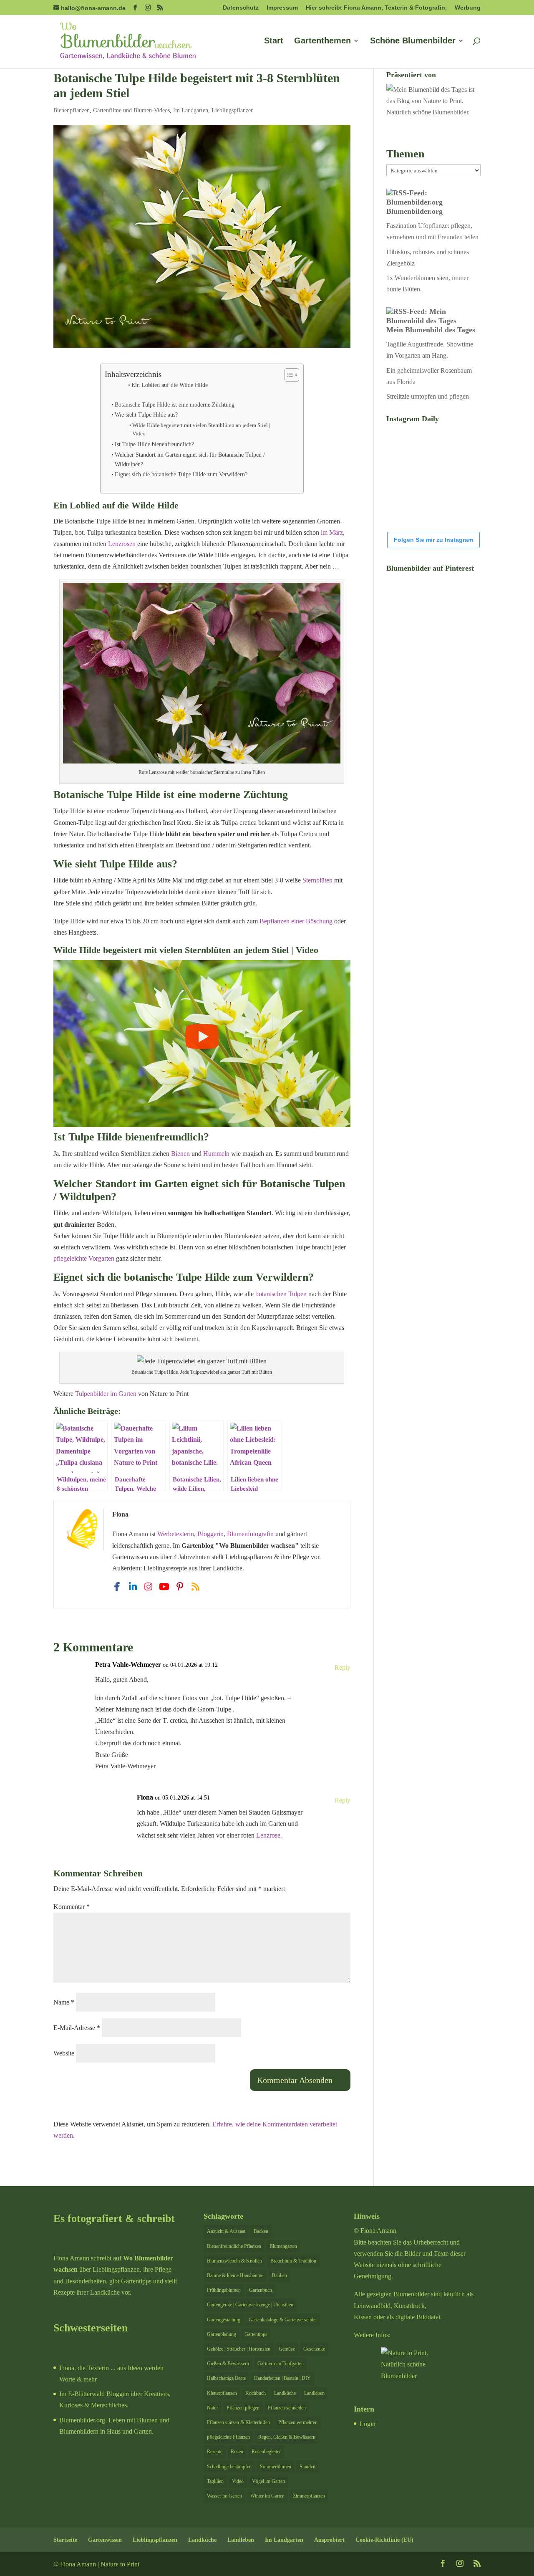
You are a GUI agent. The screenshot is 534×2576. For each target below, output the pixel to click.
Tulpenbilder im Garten (106, 1394)
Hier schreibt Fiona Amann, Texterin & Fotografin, (376, 8)
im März (332, 532)
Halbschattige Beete (226, 2378)
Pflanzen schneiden (287, 2408)
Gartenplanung (222, 2334)
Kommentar (72, 1907)
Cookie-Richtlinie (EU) (384, 2540)
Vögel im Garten (268, 2481)
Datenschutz (241, 8)
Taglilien (215, 2481)
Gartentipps (256, 2334)
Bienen (180, 1154)
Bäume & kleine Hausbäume (235, 2275)
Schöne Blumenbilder (413, 41)
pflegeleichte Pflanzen (228, 2437)
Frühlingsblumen (224, 2290)
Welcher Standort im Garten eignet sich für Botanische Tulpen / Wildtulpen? (190, 459)
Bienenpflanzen (72, 110)
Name (64, 2002)
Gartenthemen (322, 41)
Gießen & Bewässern (228, 2364)
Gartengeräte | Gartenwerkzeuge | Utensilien (250, 2305)
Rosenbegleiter (266, 2452)
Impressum (282, 8)
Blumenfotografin (250, 1534)
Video (238, 2481)
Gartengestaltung (224, 2320)
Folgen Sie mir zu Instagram (433, 540)
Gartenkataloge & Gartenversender (283, 2320)
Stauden (307, 2467)
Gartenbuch (261, 2290)
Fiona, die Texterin (84, 2368)
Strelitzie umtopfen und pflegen (428, 396)
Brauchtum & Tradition (293, 2261)
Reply (343, 1667)
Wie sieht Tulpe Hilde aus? (146, 415)
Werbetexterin (176, 1534)
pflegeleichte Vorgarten (84, 1258)
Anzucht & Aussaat (226, 2231)
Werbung (468, 8)
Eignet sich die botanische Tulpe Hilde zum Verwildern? (181, 474)
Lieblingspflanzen (233, 110)
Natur (213, 2408)
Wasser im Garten (224, 2496)
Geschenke (314, 2349)
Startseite (65, 2540)
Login (368, 2424)
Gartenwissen (105, 2540)
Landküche (285, 2393)
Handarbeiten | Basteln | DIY (282, 2378)
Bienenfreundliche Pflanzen (234, 2246)
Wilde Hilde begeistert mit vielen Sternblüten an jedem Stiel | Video (201, 430)
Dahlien (279, 2275)
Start (274, 41)
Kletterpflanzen (222, 2393)
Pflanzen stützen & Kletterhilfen (238, 2422)
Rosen (237, 2452)
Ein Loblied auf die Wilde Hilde (170, 385)
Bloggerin (210, 1534)
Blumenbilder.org (414, 211)
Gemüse (287, 2349)
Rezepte (215, 2452)
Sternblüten (317, 880)
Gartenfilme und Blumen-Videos (131, 110)
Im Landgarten (191, 110)
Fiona (145, 1797)
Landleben (314, 2393)
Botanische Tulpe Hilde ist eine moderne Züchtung (175, 404)
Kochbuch (256, 2393)
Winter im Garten (267, 2496)
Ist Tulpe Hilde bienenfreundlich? (154, 444)
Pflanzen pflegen (243, 2408)
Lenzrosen (122, 544)
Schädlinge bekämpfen (229, 2467)
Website (64, 2053)
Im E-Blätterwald (82, 2394)
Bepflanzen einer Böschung (296, 921)
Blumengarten (283, 2246)
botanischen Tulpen (281, 1294)
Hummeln (216, 1154)
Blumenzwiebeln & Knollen (234, 2261)
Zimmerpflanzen (309, 2496)
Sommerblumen (276, 2467)
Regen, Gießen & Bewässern (287, 2437)
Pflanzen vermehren (298, 2422)
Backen (261, 2231)
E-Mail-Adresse (77, 2028)
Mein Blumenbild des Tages (431, 330)
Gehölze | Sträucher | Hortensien (239, 2349)
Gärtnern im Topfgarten (281, 2364)
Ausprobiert (329, 2540)
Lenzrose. (269, 1835)
